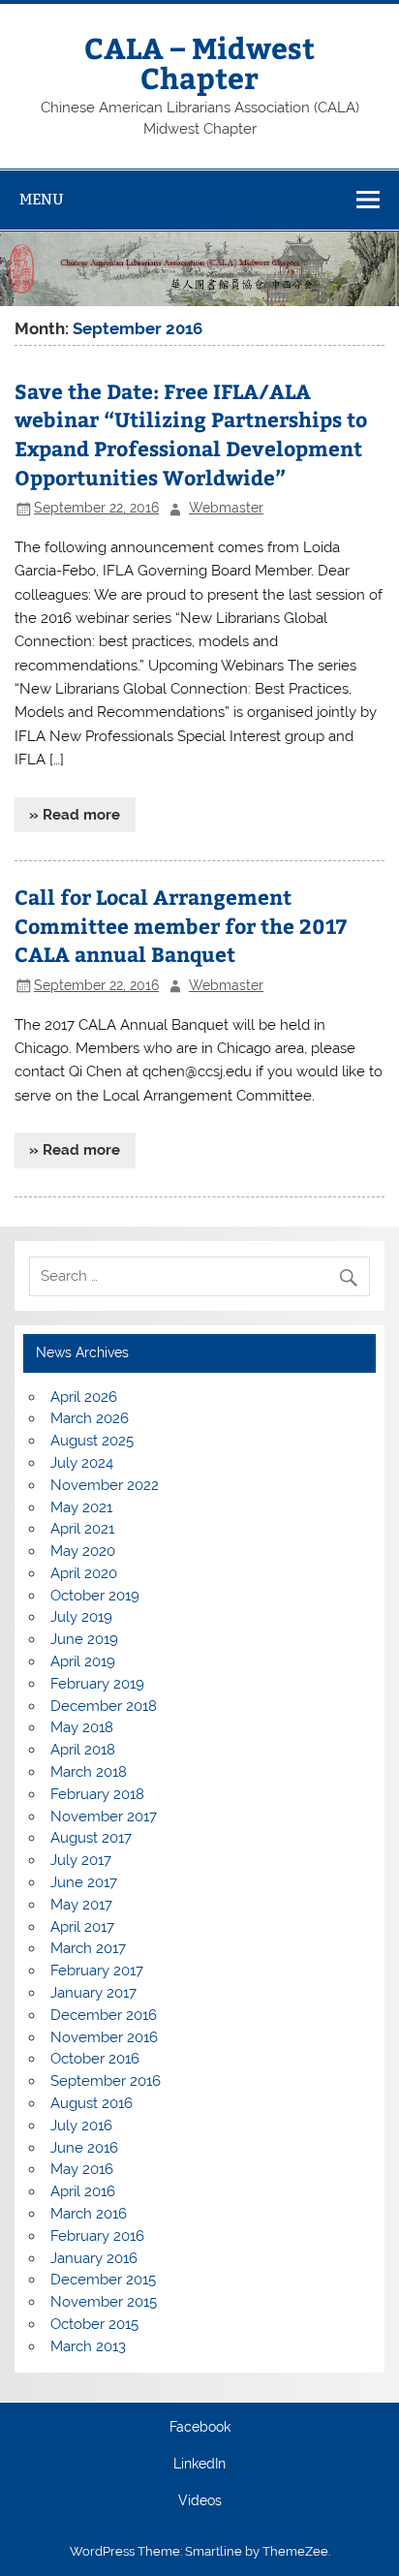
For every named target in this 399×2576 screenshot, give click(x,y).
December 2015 (103, 2280)
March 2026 (90, 1418)
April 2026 (84, 1397)
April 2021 (82, 1529)
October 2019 (95, 1596)
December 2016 (104, 2015)
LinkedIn (199, 2465)
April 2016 (83, 2191)
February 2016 (97, 2236)
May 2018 (82, 1727)
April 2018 (83, 1750)
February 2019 (97, 1684)
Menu (42, 199)
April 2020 (84, 1573)
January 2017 (93, 1993)
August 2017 (91, 1838)
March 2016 (89, 2214)
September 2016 (106, 2081)
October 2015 (94, 2324)
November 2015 (104, 2302)
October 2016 (95, 2059)
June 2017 (84, 1882)
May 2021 (81, 1507)
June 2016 (84, 2148)
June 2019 (84, 1639)
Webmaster (226, 508)
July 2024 (82, 1463)
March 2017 (88, 1948)
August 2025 (92, 1441)
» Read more (75, 815)
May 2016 (82, 2169)
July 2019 (81, 1617)
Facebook (200, 2428)
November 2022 (105, 1485)
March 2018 (89, 1772)
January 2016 (94, 2258)
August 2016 (92, 2103)
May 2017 (81, 1905)
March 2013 (88, 2346)
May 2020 (83, 1551)
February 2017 (97, 1971)
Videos (200, 2501)
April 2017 (82, 1927)
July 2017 (81, 1860)
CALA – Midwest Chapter (199, 62)
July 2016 (81, 2126)
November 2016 (104, 2037)
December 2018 (104, 1706)
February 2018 (97, 1794)
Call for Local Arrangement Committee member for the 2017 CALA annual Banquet (181, 926)
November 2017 (104, 1816)
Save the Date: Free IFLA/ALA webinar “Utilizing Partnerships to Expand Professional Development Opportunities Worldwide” (191, 434)
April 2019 (83, 1661)
